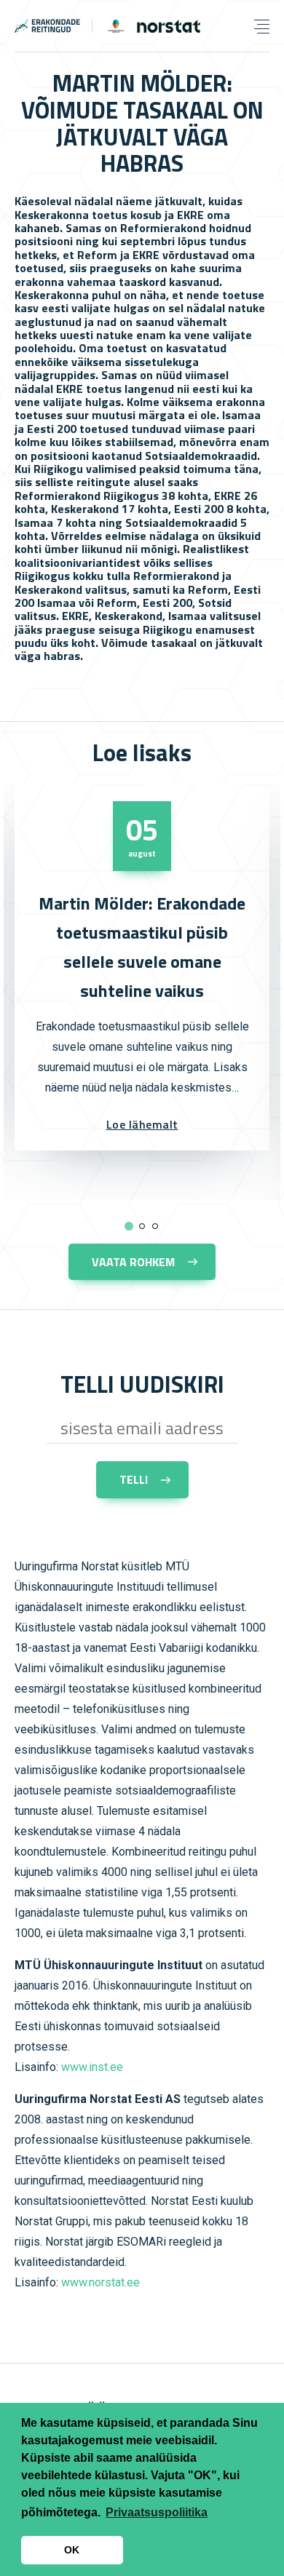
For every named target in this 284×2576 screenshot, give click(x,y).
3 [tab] (155, 1225)
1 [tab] (127, 1225)
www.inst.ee (92, 2067)
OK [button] (72, 2550)
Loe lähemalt (142, 1124)
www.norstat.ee (100, 2282)
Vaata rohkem (133, 1262)
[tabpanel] (142, 967)
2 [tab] (142, 1225)
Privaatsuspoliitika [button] (157, 2512)
